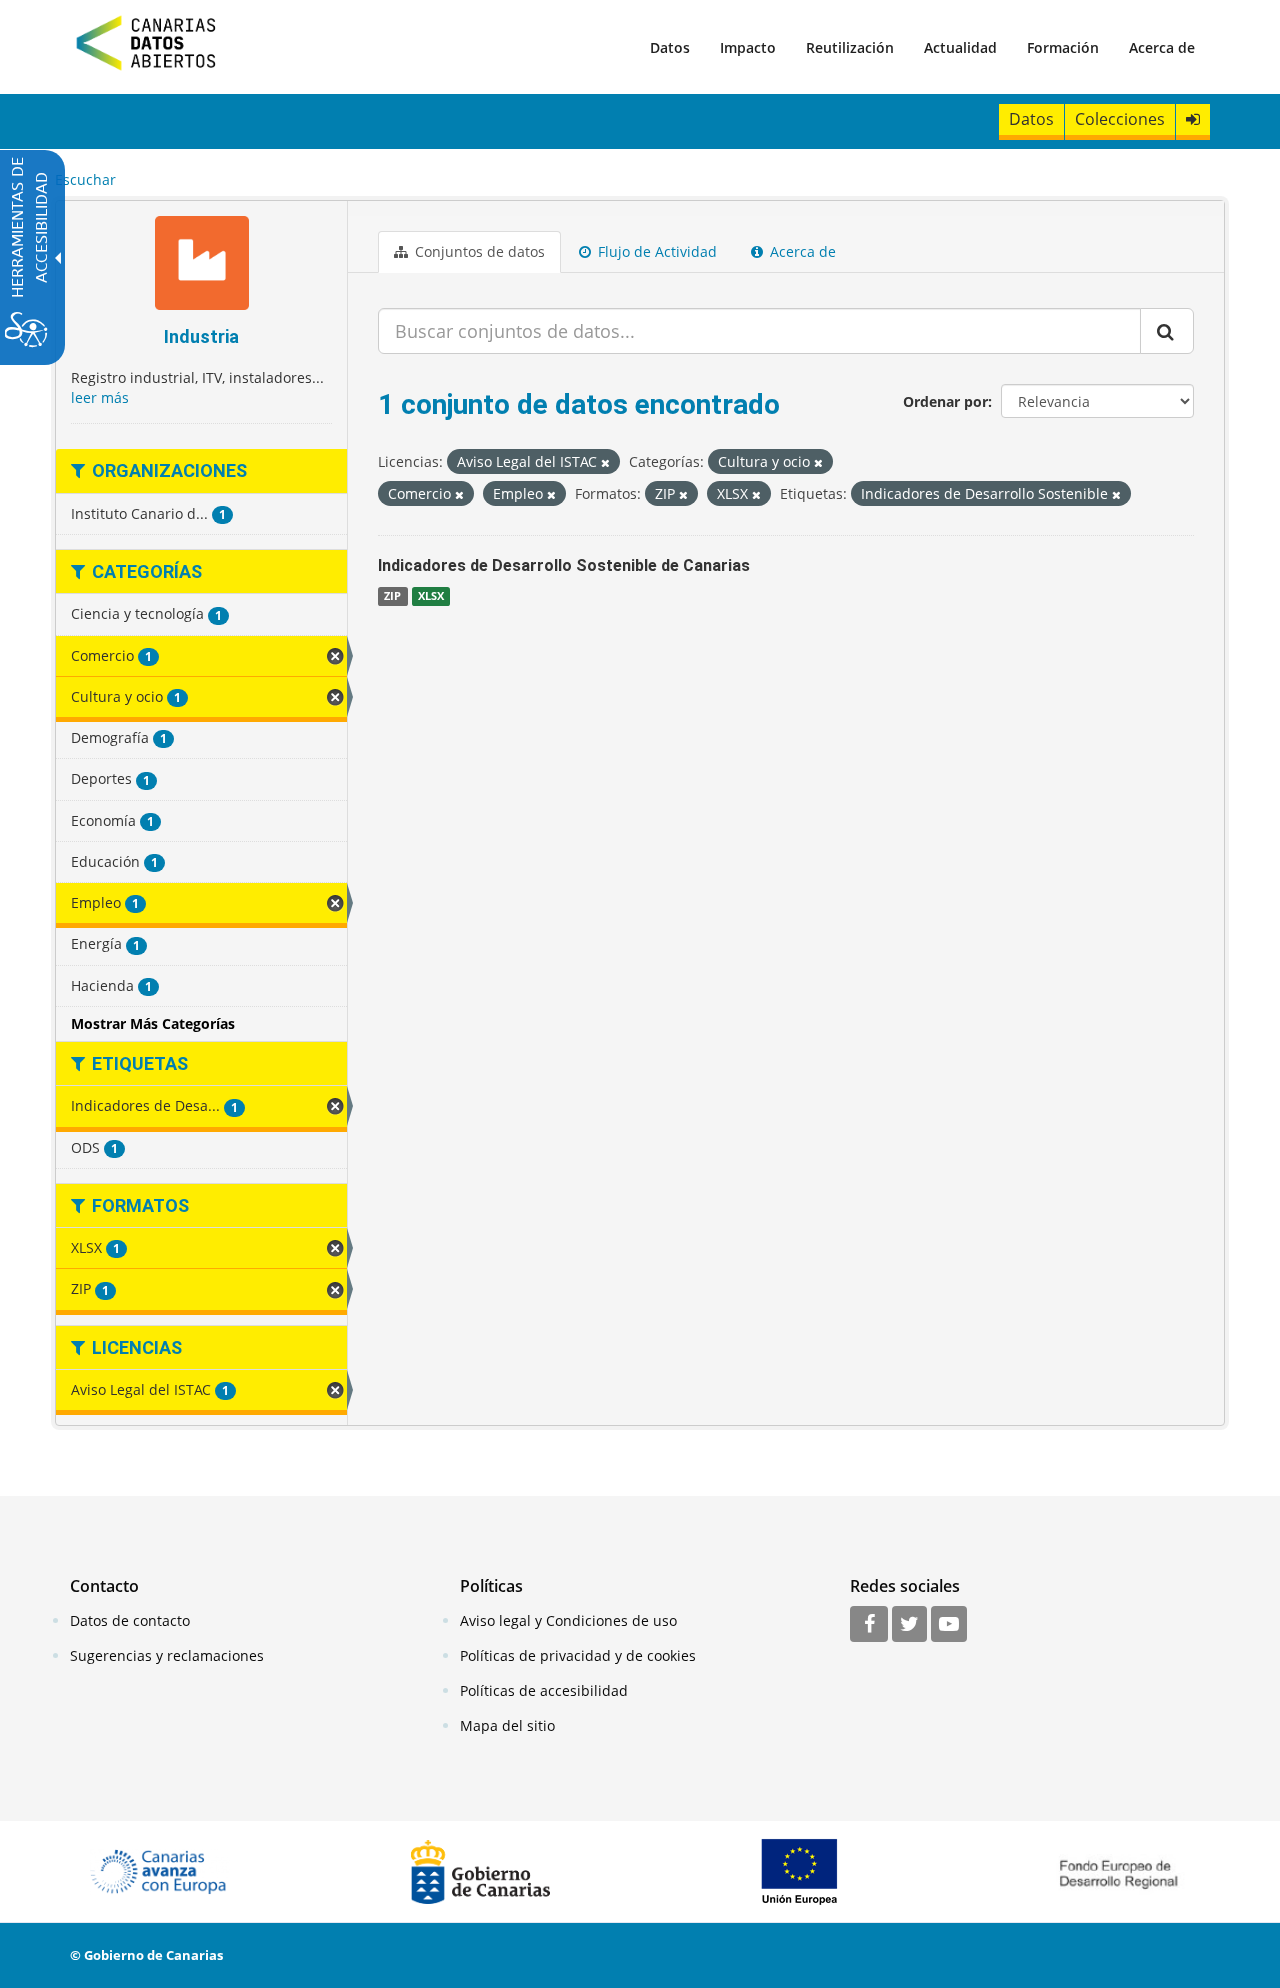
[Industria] (201, 265)
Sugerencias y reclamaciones (167, 1655)
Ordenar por (945, 401)
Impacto (748, 47)
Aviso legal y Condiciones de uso (568, 1620)
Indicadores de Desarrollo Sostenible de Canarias (564, 565)
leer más (100, 397)
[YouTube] (949, 1625)
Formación (1063, 47)
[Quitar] (605, 462)
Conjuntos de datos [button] (478, 251)
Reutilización (850, 47)
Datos (670, 47)
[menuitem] (670, 47)
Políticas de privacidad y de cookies (578, 1655)
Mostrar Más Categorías (153, 1023)
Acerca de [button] (801, 251)
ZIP (392, 596)
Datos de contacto (130, 1620)
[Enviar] (1167, 331)
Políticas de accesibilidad (544, 1690)
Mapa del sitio (507, 1725)
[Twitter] (909, 1625)
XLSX (431, 596)
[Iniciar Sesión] (1193, 119)
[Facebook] (869, 1625)
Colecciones (1120, 119)
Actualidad (960, 47)
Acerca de (1162, 47)
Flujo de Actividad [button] (655, 251)
